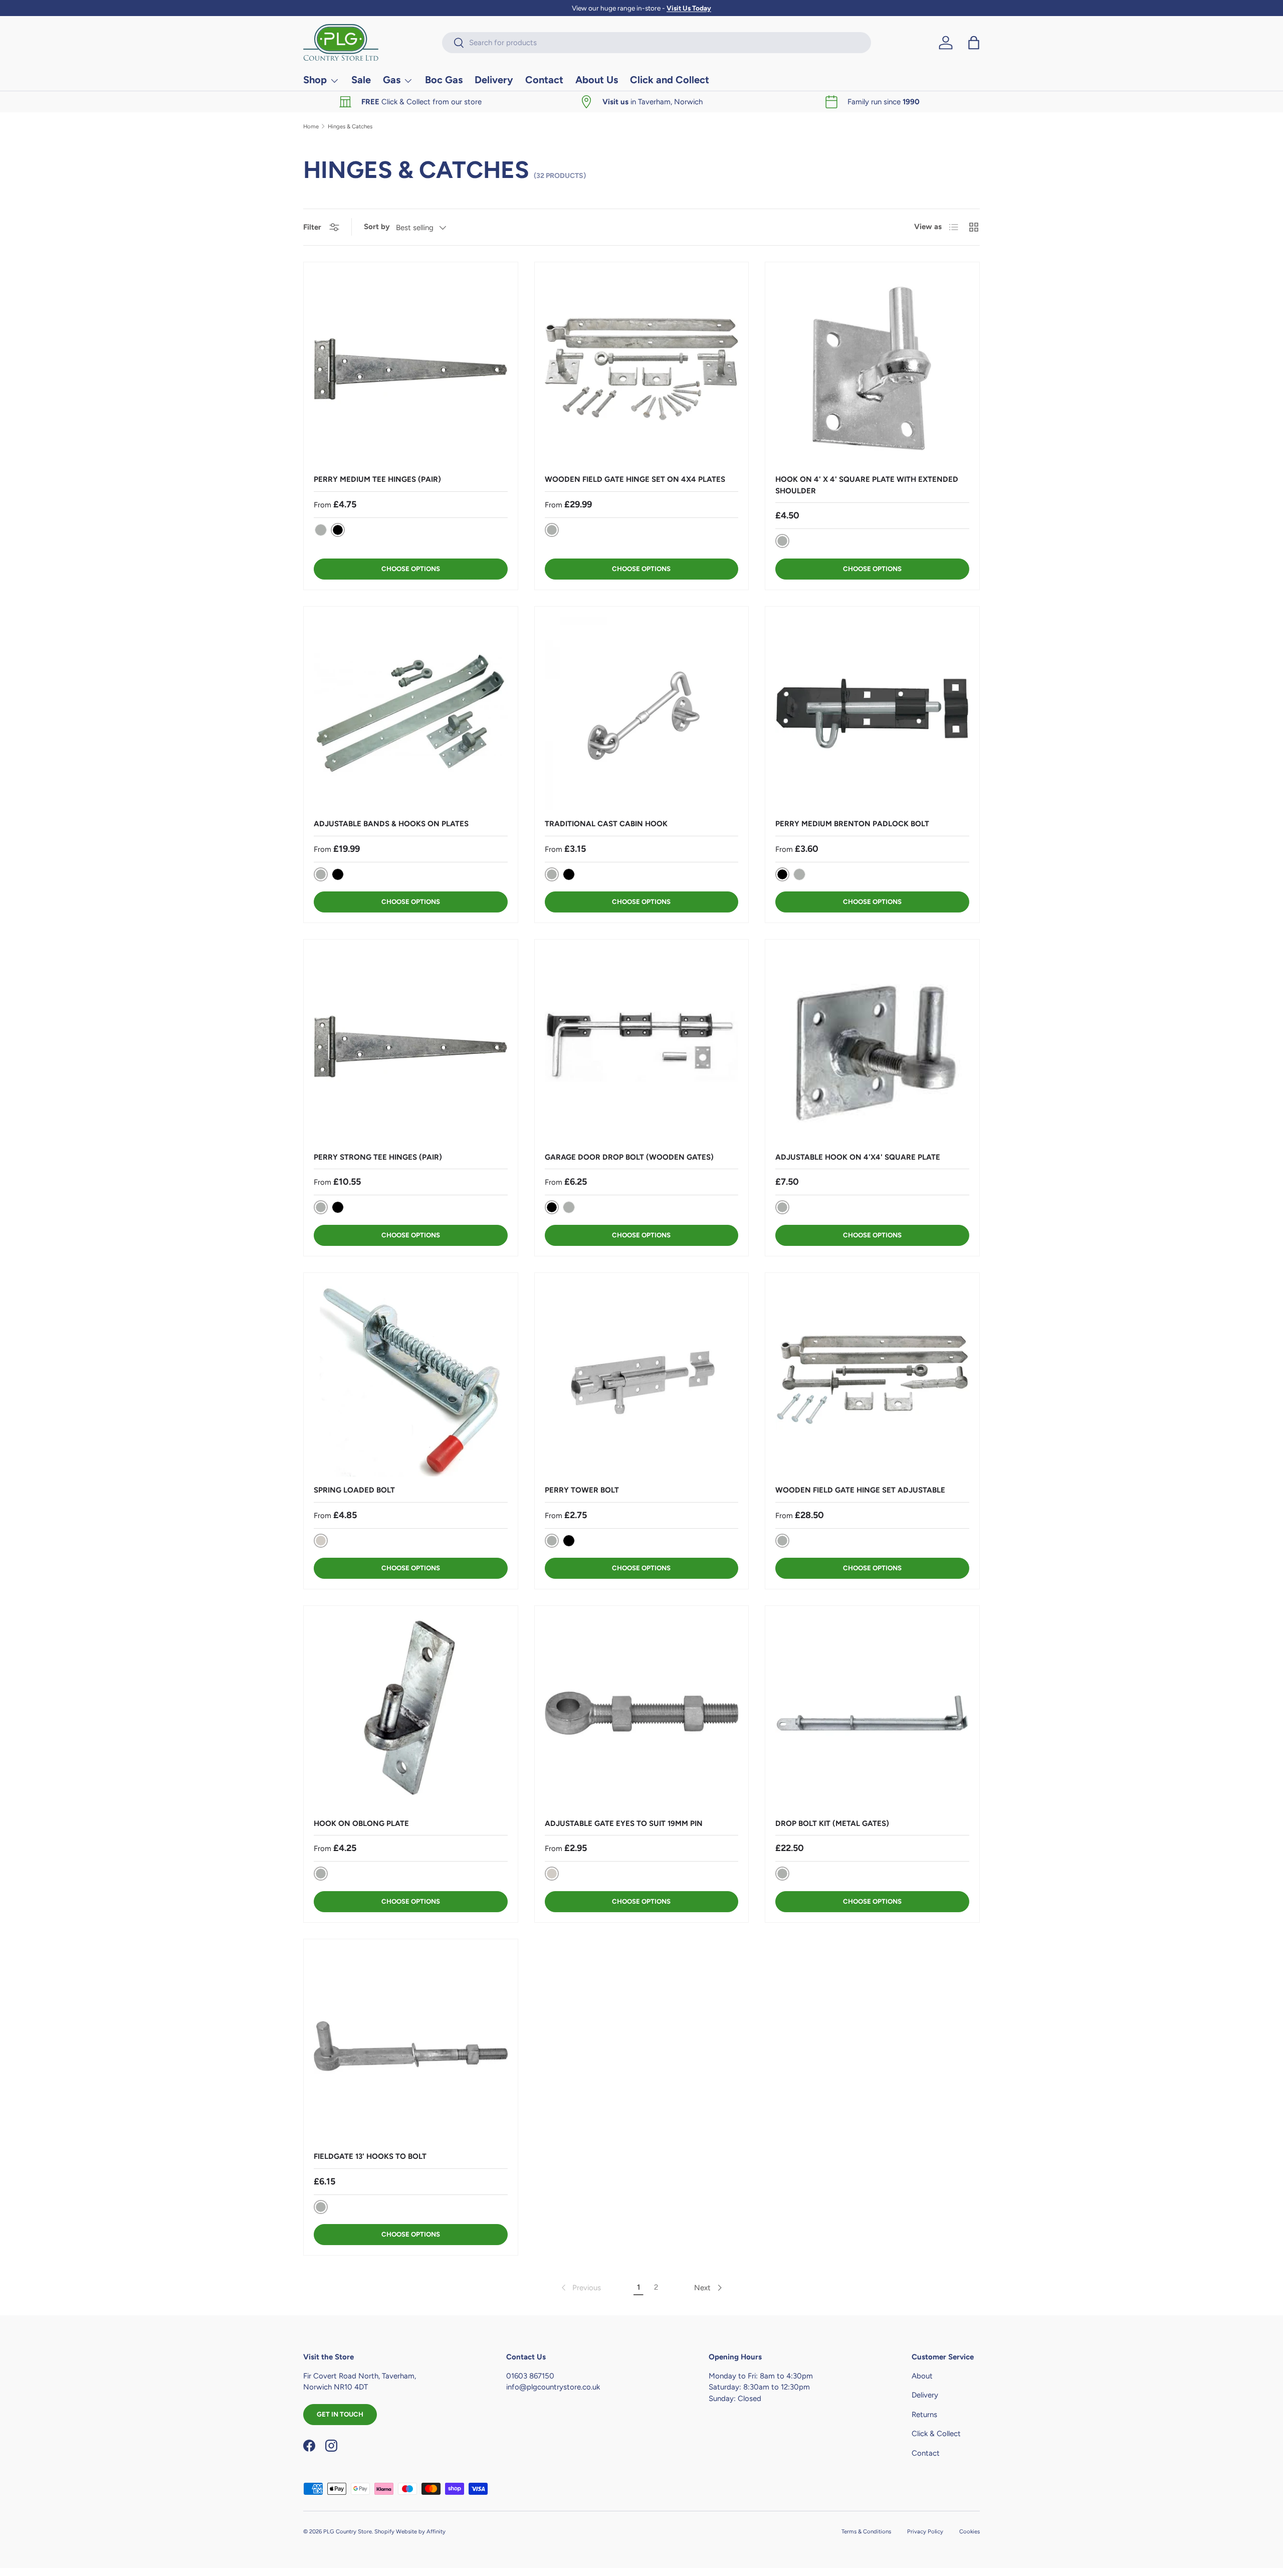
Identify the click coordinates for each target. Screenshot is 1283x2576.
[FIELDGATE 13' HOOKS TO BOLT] (411, 2046)
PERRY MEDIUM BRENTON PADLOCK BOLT (852, 824)
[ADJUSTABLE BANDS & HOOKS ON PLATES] (411, 714)
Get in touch (340, 2414)
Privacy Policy (925, 2531)
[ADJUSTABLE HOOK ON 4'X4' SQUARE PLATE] (872, 1047)
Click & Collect (936, 2434)
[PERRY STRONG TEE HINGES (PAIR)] (411, 1047)
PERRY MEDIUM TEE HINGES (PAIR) (377, 479)
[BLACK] (338, 874)
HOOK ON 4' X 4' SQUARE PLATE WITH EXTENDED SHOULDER (867, 485)
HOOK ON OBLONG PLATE (361, 1823)
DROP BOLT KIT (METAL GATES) (832, 1823)
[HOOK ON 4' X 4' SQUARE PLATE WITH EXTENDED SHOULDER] (872, 369)
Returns (924, 2415)
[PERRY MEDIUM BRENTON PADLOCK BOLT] (872, 714)
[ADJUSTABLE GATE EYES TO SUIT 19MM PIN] (642, 1713)
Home (311, 127)
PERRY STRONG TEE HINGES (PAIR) (378, 1157)
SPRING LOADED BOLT (354, 1490)
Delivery (494, 80)
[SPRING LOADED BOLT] (411, 1380)
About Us (597, 80)
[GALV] (321, 530)
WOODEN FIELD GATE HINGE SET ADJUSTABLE (860, 1490)
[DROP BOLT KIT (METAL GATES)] (872, 1713)
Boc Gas (444, 80)
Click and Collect (670, 80)
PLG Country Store (348, 2531)
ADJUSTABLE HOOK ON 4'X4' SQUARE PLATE (858, 1157)
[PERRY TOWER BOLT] (642, 1380)
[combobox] (657, 43)
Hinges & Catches (350, 127)
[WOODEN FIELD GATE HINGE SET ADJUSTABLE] (872, 1380)
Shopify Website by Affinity (410, 2531)
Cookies (970, 2531)
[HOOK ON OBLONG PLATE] (411, 1713)
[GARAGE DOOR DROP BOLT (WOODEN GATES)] (642, 1047)
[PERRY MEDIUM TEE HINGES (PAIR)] (411, 369)
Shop (315, 80)
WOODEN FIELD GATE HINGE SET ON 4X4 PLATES (635, 479)
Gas (392, 80)
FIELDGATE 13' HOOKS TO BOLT (370, 2156)
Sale (361, 80)
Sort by (377, 227)
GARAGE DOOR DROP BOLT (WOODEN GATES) (629, 1157)
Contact (544, 80)
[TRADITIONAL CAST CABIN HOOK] (642, 714)
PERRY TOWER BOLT (582, 1490)
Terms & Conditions (866, 2531)
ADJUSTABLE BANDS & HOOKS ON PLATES (391, 824)
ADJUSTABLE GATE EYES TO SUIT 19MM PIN (624, 1823)
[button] (974, 43)
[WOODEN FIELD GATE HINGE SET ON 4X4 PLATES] (642, 369)
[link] (580, 2288)
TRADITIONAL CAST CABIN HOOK (606, 824)
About (922, 2376)
